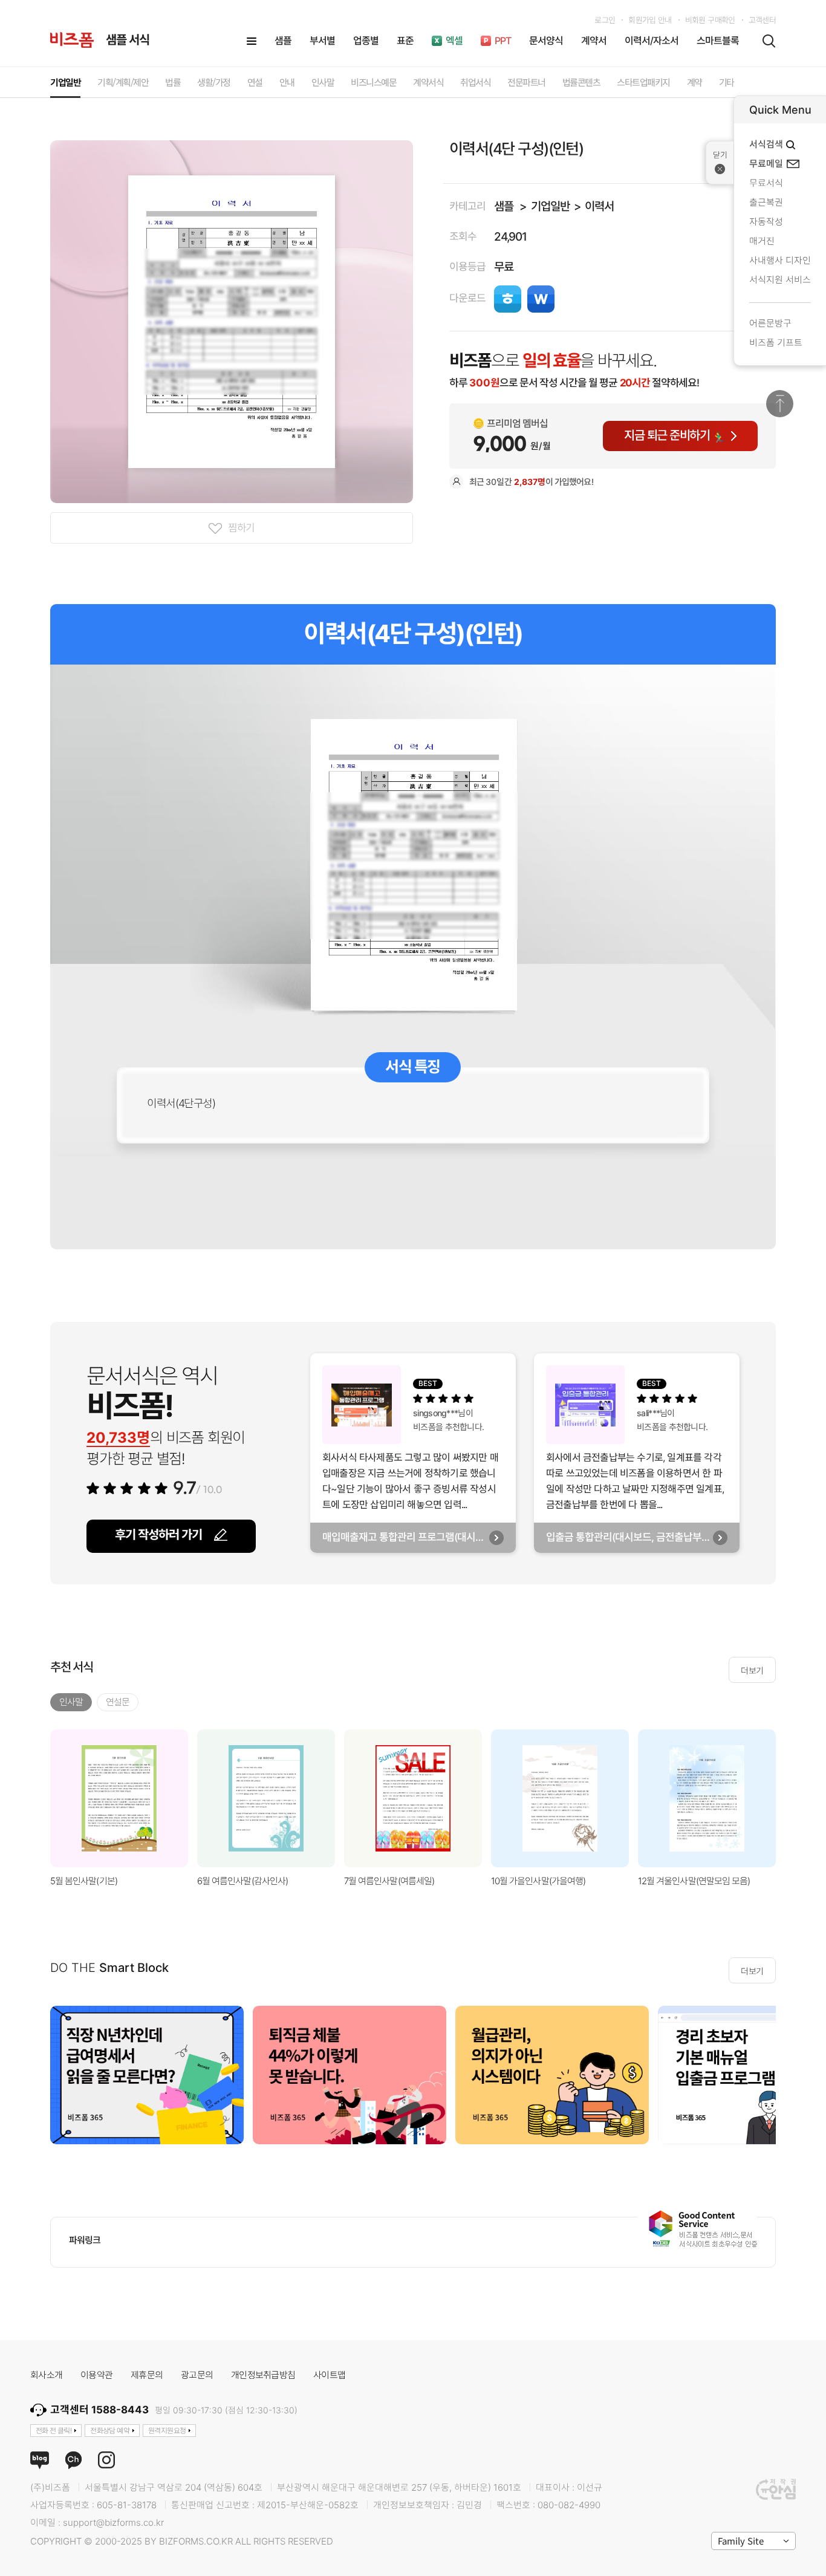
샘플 (504, 207)
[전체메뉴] (252, 41)
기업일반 (550, 207)
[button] (791, 1798)
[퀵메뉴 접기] (720, 163)
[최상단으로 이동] (780, 404)
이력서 (599, 207)
